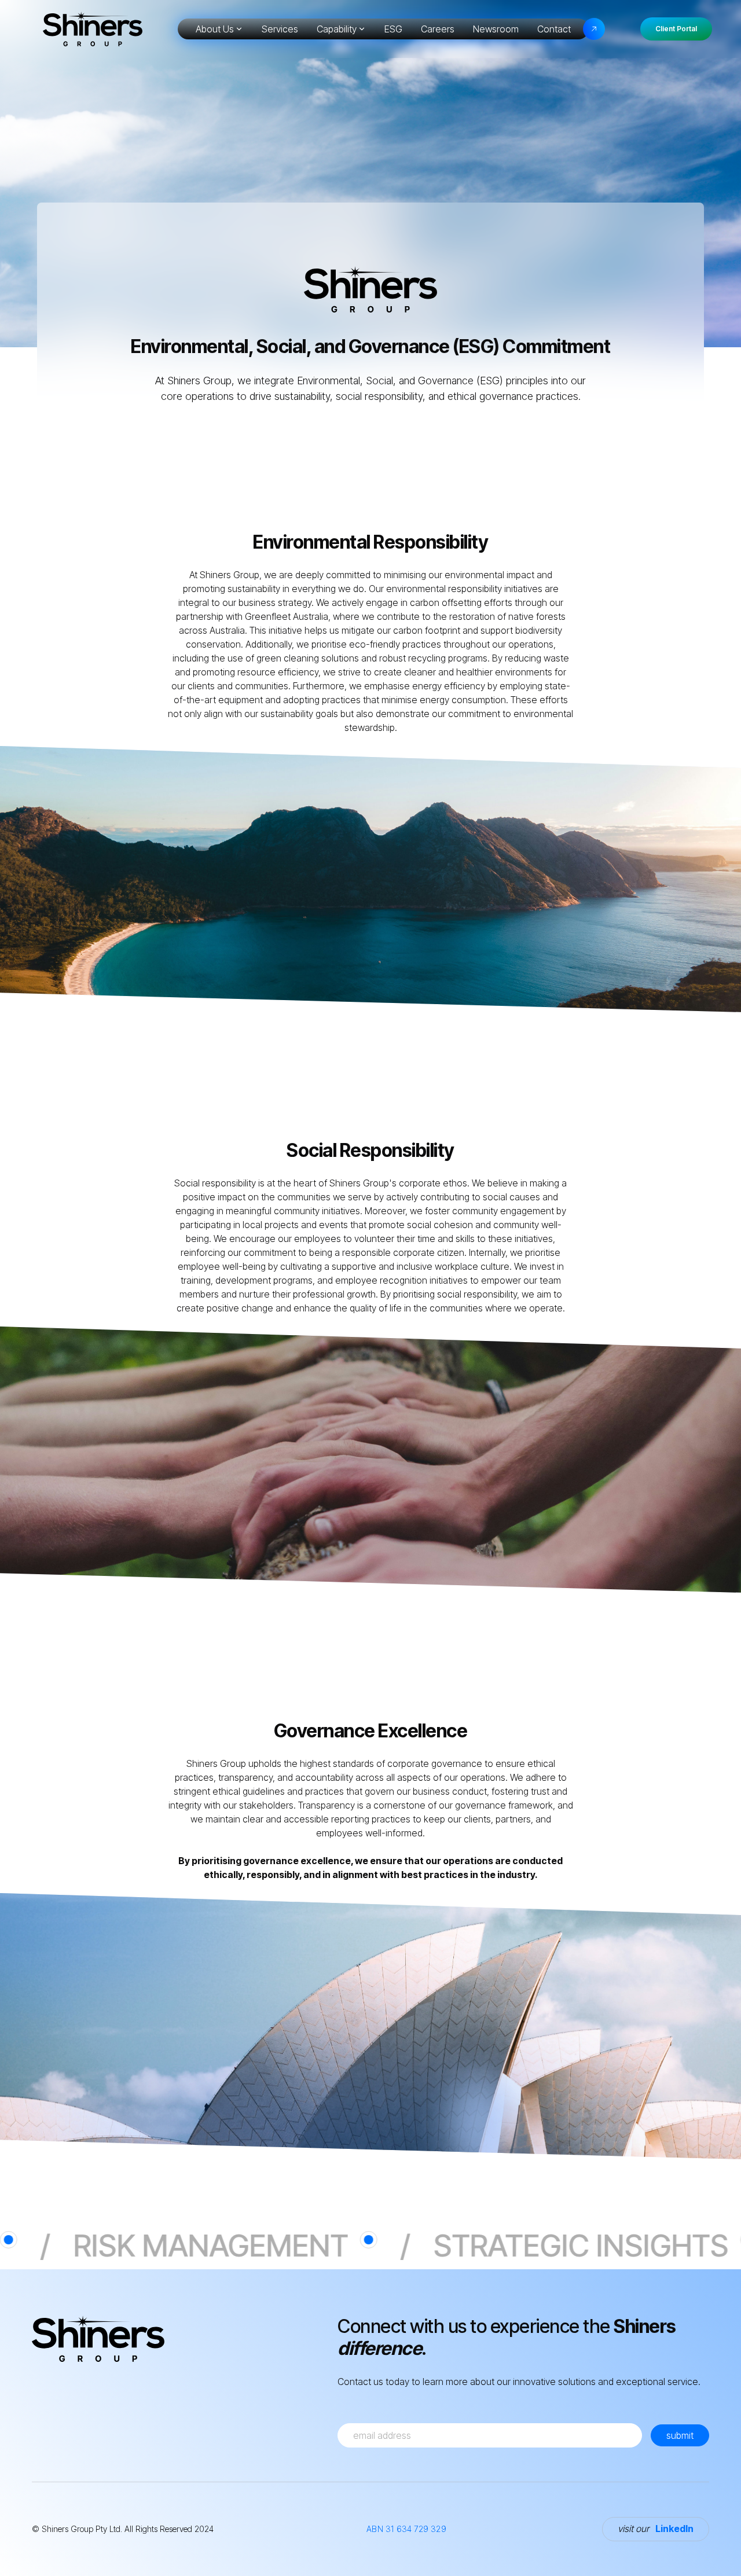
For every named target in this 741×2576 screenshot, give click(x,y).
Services (280, 29)
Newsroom (496, 29)
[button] (219, 29)
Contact (554, 29)
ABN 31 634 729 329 (406, 2529)
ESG (393, 29)
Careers (438, 29)
